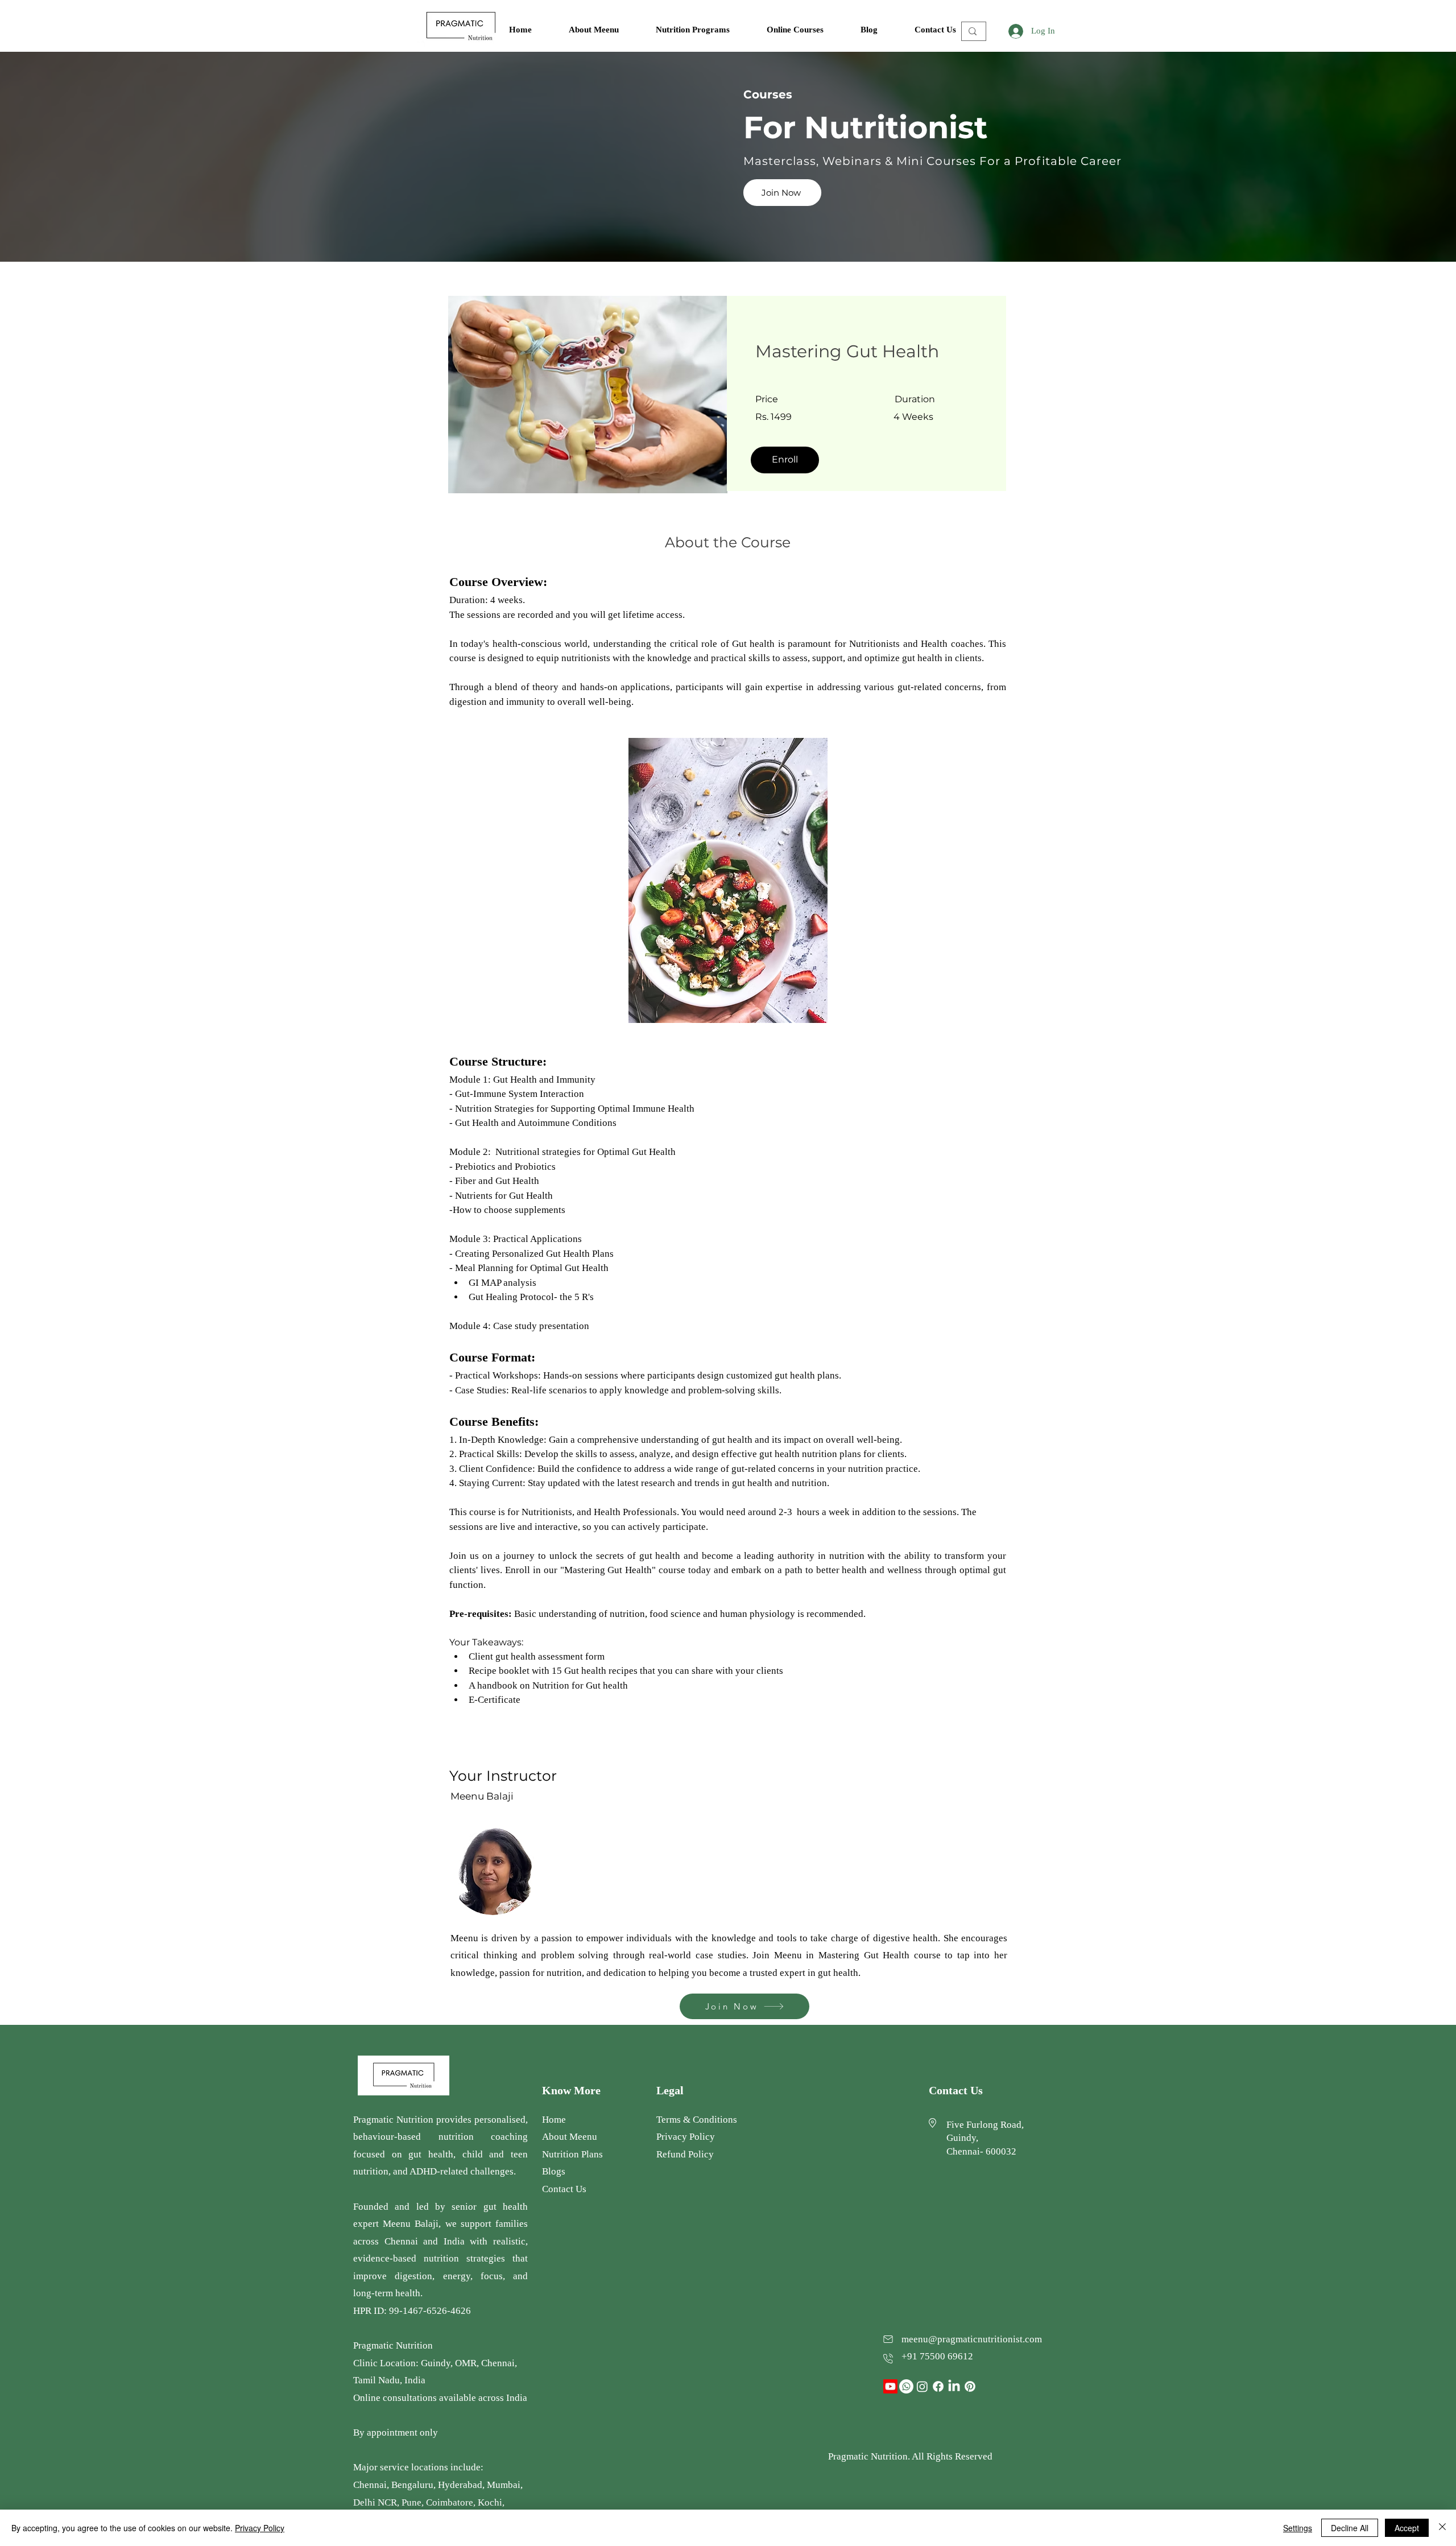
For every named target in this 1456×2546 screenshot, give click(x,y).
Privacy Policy (260, 2528)
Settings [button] (1298, 2528)
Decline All (1350, 2528)
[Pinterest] (970, 2386)
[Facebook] (938, 2386)
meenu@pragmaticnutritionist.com (972, 2339)
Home (554, 2120)
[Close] (1442, 2528)
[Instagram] (922, 2386)
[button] (703, 30)
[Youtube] (890, 2386)
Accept (1407, 2528)
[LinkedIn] (954, 2386)
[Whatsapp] (906, 2386)
